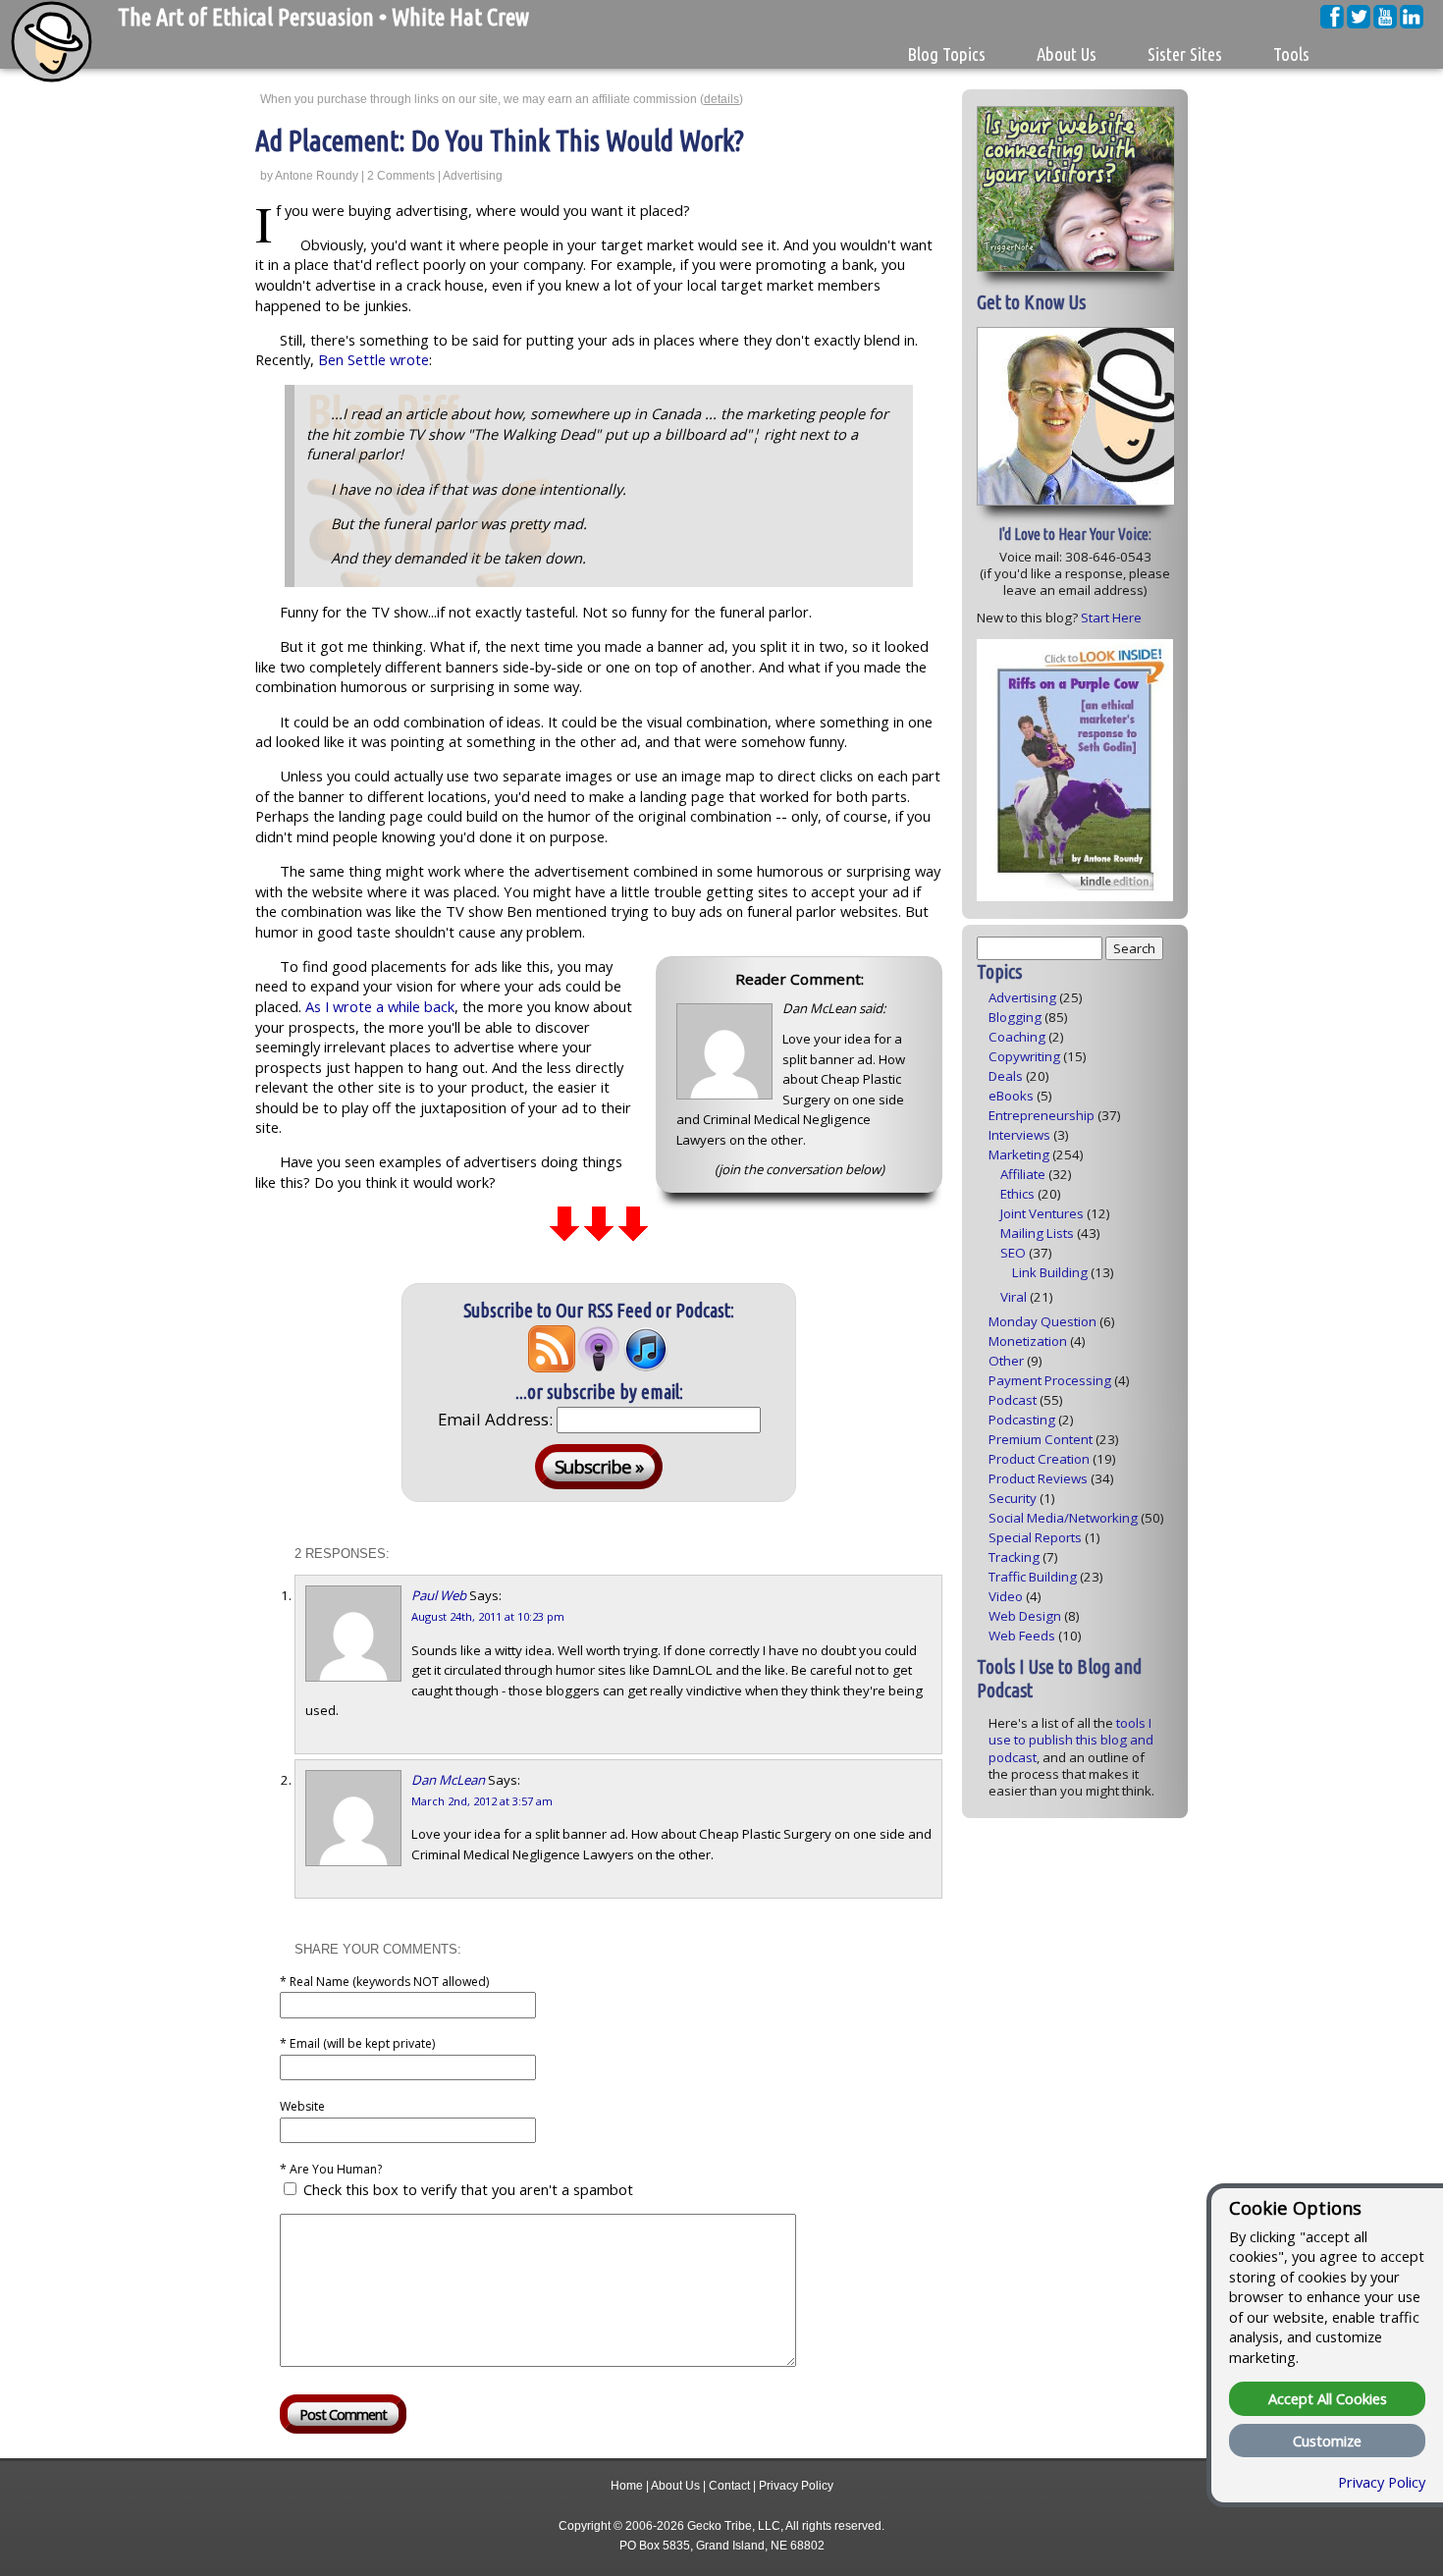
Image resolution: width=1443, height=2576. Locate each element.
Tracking (1014, 1557)
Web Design (1025, 1616)
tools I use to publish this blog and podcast (1071, 1740)
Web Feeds (1022, 1636)
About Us (675, 2486)
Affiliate (1023, 1174)
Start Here (1111, 617)
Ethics (1017, 1194)
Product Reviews (1038, 1478)
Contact (729, 2486)
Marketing (1019, 1154)
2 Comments (401, 176)
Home (627, 2486)
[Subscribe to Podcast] (599, 1366)
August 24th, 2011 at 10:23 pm (488, 1616)
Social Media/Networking (1063, 1518)
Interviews (1019, 1135)
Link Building (1050, 1272)
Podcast (1013, 1400)
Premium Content (1041, 1439)
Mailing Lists (1037, 1233)
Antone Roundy (317, 176)
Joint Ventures (1042, 1213)
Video (1006, 1596)
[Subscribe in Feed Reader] (552, 1366)
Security (1013, 1498)
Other (1006, 1361)
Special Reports (1035, 1537)
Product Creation (1039, 1459)
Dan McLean (448, 1780)
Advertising (473, 176)
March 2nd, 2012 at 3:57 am (482, 1801)
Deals (1006, 1076)
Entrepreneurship (1042, 1115)
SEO (1013, 1253)
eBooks (1011, 1096)
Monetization (1028, 1341)
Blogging (1015, 1017)
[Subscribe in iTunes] (646, 1366)
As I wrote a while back (380, 1006)
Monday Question (1042, 1321)
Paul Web (439, 1595)
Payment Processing (1050, 1380)
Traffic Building (1033, 1577)
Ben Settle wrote (374, 359)
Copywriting (1024, 1056)
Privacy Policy (796, 2486)
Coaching (1017, 1037)
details (721, 99)
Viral (1014, 1297)
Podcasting (1022, 1420)
